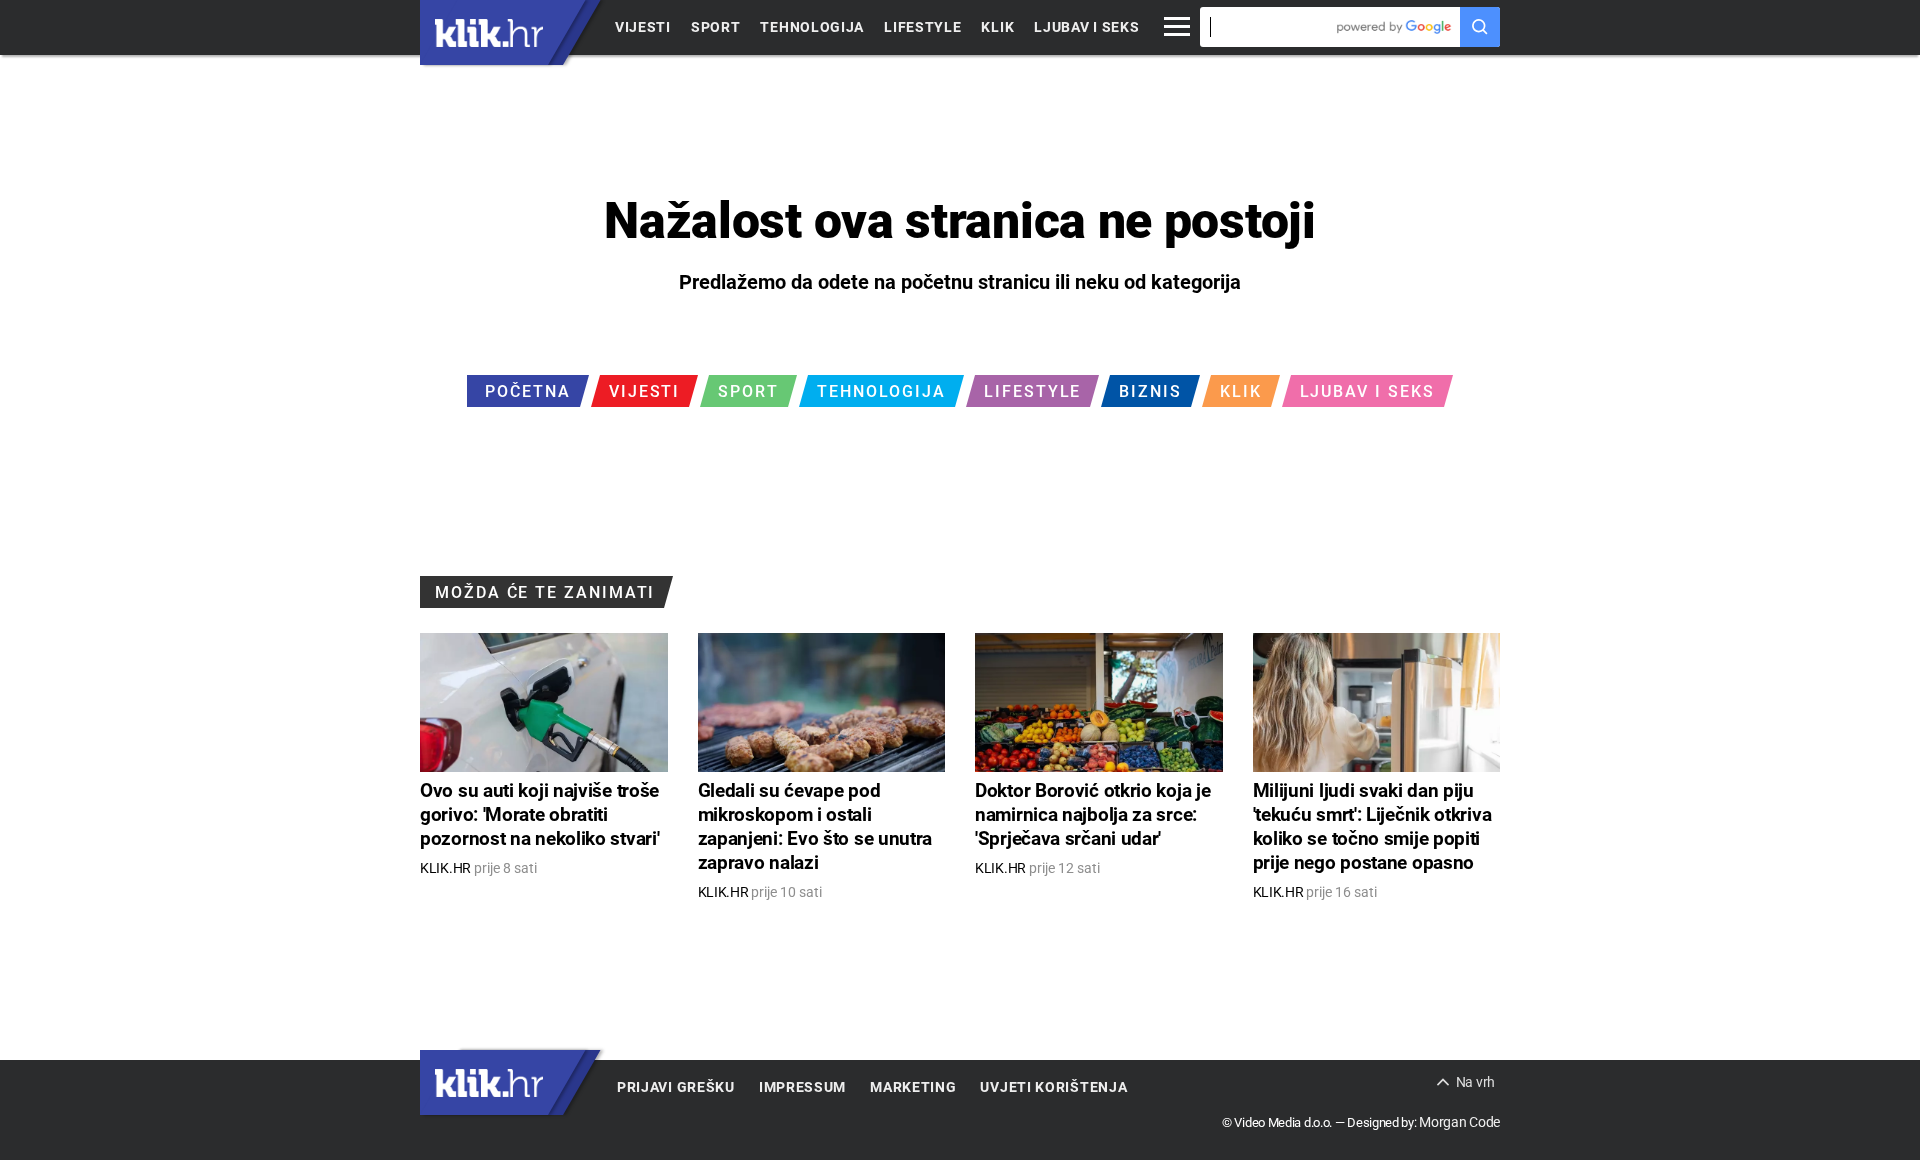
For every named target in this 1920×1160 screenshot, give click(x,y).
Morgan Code (1459, 1122)
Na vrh (1475, 1082)
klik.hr (489, 32)
